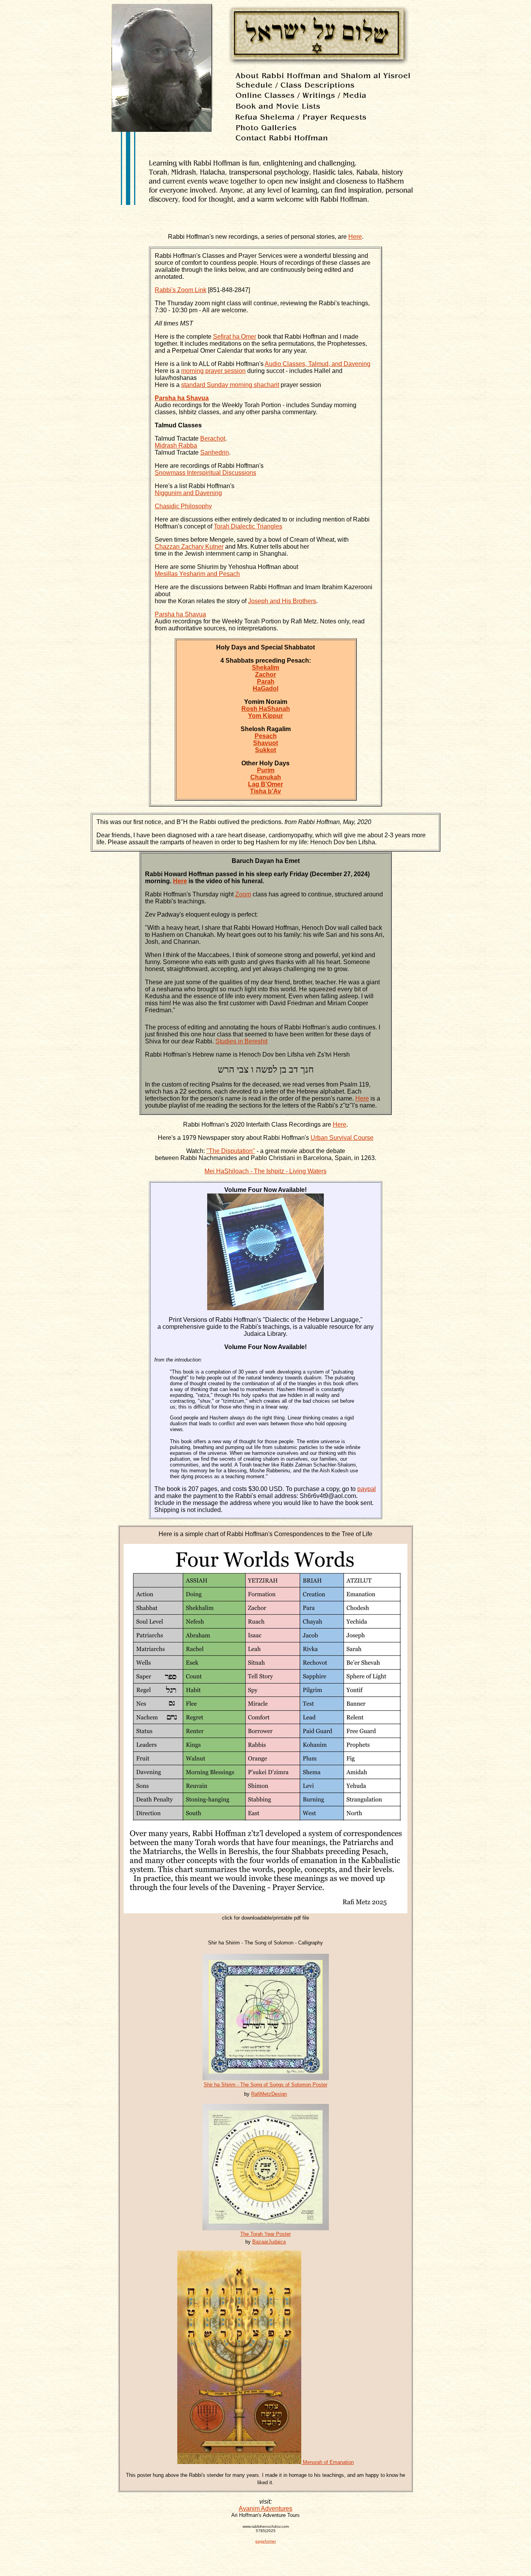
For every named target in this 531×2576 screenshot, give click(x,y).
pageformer (266, 2541)
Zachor (265, 675)
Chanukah (266, 777)
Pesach (266, 736)
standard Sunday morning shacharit (230, 385)
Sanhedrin (215, 452)
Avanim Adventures (265, 2509)
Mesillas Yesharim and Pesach (197, 574)
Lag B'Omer (265, 784)
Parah (266, 682)
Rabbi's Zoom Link (181, 290)
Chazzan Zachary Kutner (189, 547)
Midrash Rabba (176, 445)
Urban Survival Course (342, 1138)
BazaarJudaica (269, 2242)
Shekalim (265, 668)
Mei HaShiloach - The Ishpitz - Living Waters (265, 1171)
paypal (367, 1489)
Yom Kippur (265, 716)
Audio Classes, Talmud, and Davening (318, 364)
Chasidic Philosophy (183, 506)
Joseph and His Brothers (282, 601)
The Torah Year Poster (265, 2234)
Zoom (243, 894)
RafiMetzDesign (269, 2094)
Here (355, 237)
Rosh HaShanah (266, 709)
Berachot (213, 438)
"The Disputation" (231, 1151)
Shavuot (265, 743)
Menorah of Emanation (328, 2462)
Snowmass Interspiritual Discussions (205, 473)
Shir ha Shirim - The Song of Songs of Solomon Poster (265, 2085)
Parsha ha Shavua (180, 614)
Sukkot (265, 750)
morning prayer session (213, 371)
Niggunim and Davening (188, 493)
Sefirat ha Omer (235, 337)
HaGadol (265, 689)
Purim (266, 770)
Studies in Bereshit (241, 1041)
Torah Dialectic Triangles (248, 526)
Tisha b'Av (265, 791)
